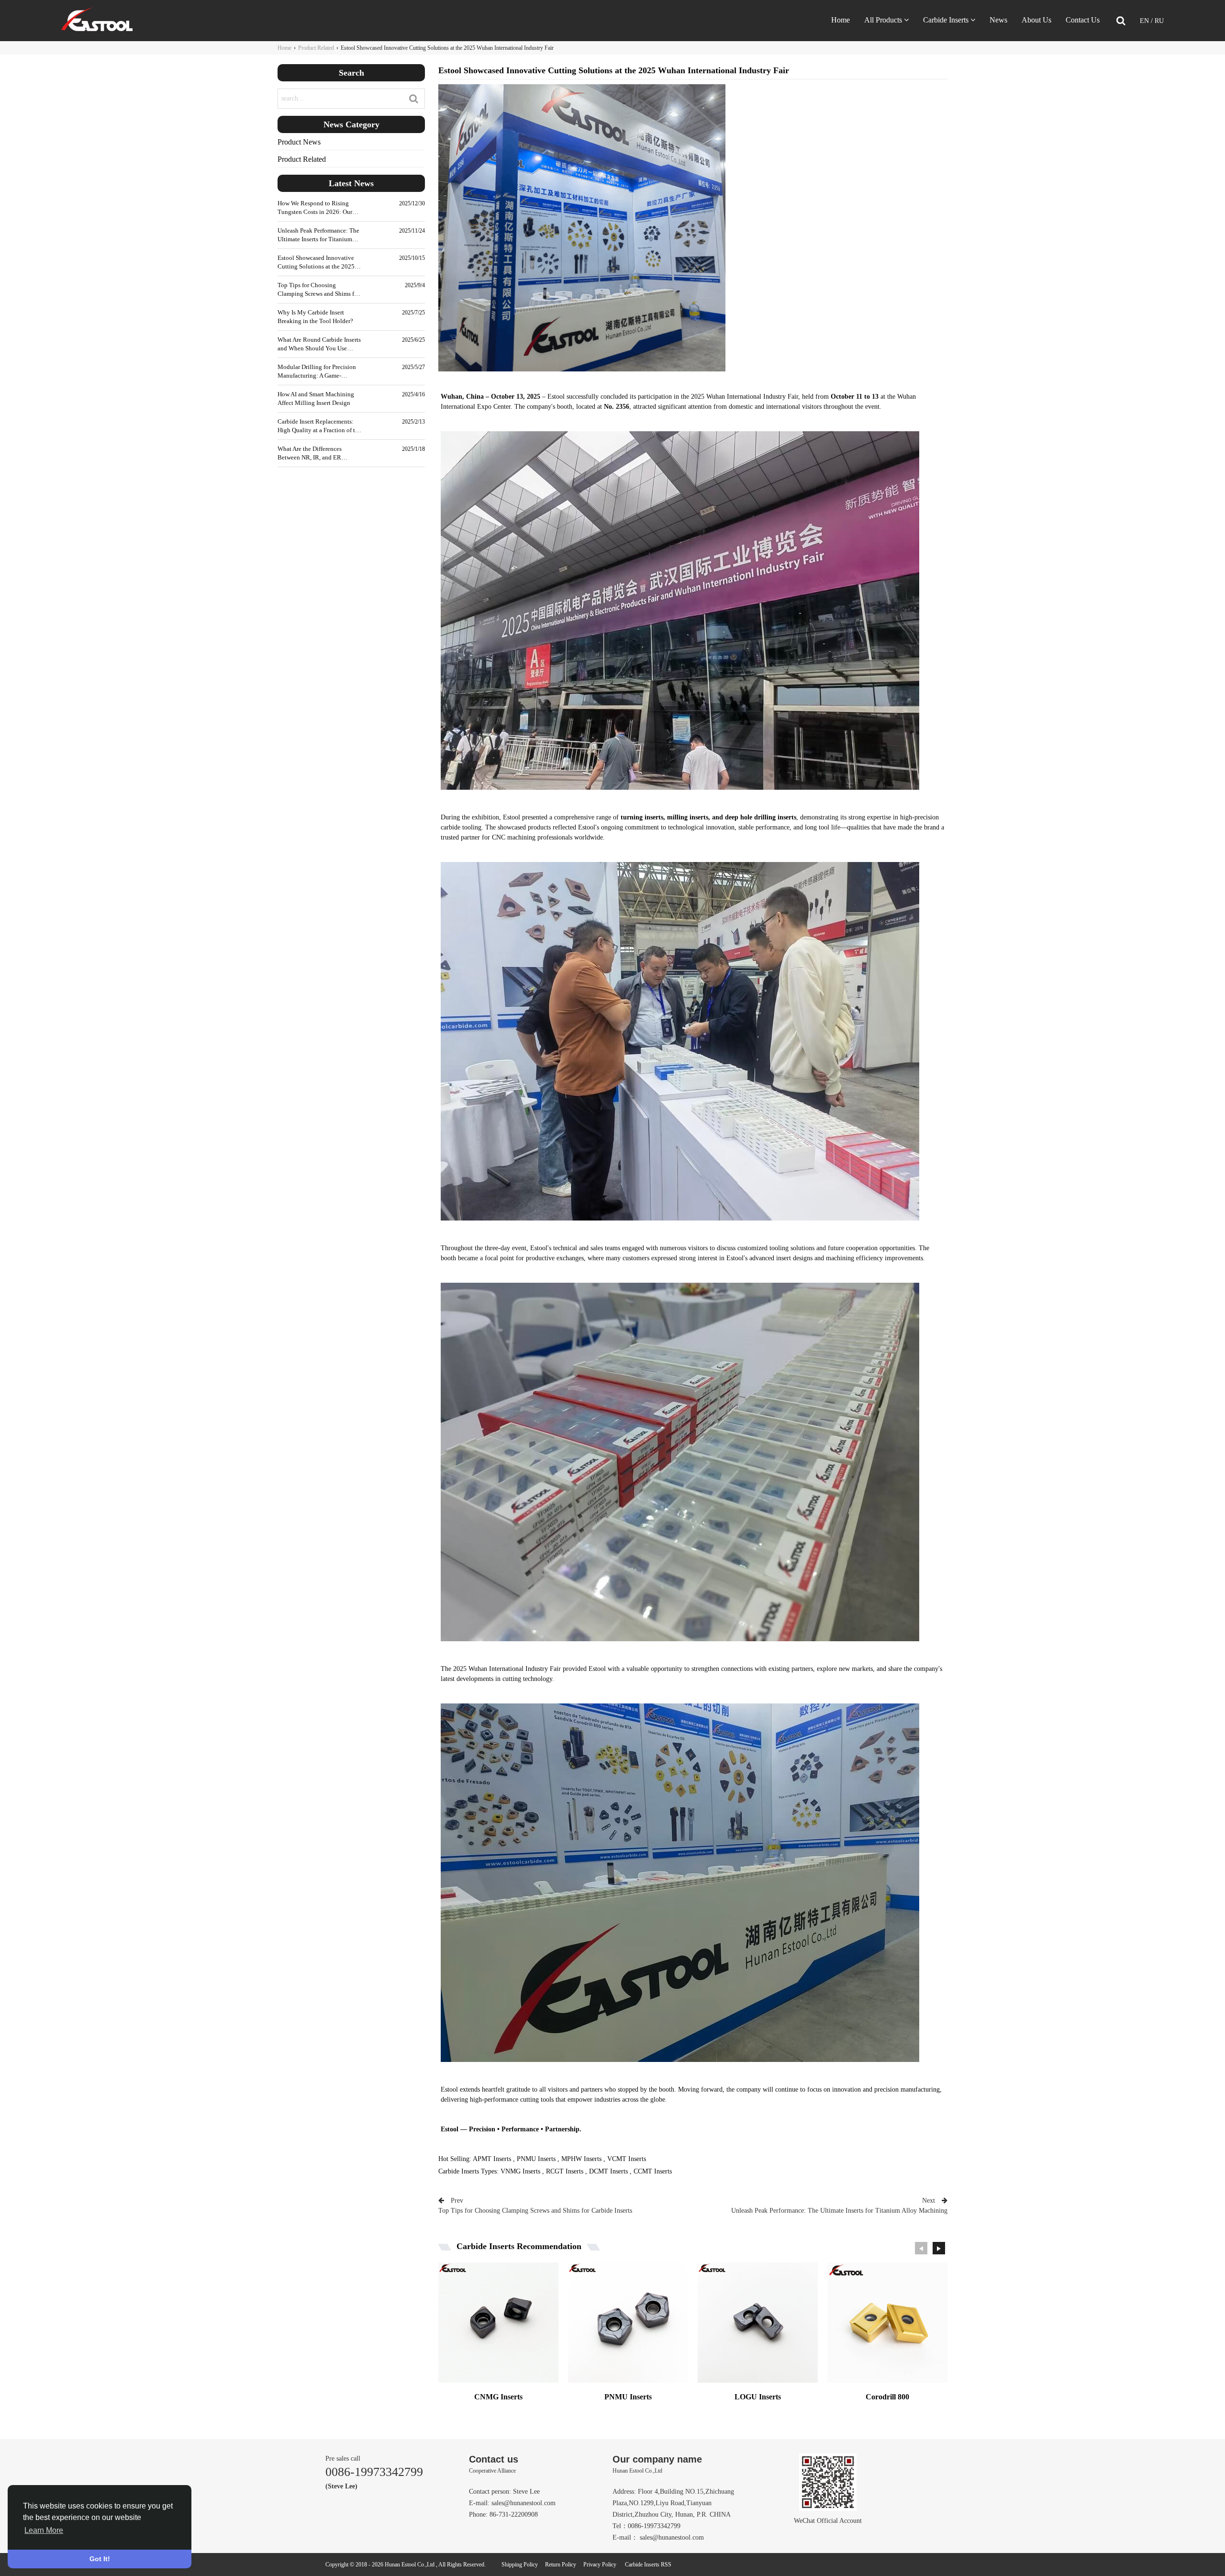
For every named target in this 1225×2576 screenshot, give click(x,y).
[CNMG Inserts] (498, 2327)
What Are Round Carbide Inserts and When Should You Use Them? (319, 344)
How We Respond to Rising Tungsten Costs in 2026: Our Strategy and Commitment (315, 208)
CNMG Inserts (498, 2397)
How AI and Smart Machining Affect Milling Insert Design (316, 398)
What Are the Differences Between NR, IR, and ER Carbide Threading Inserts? (312, 454)
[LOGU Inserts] (758, 2327)
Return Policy (561, 2565)
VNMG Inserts (520, 2171)
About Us (1036, 20)
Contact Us (1083, 20)
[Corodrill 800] (887, 2327)
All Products (883, 20)
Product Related (316, 48)
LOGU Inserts (758, 2397)
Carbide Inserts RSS (648, 2565)
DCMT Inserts (608, 2171)
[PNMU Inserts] (628, 2327)
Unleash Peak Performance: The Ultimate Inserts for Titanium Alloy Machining (318, 235)
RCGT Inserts (565, 2171)
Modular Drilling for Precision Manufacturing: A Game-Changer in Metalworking (317, 372)
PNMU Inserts (536, 2159)
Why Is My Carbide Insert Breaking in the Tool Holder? (315, 317)
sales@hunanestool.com (523, 2503)
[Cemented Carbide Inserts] (97, 29)
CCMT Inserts (653, 2171)
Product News (299, 142)
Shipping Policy (520, 2565)
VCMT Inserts (627, 2159)
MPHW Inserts (581, 2159)
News (998, 20)
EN (1145, 21)
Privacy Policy (600, 2565)
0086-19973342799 (374, 2472)
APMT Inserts (492, 2159)
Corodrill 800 (887, 2397)
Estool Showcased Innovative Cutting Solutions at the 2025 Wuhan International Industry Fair (316, 263)
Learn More (44, 2530)
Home (841, 20)
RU (1159, 21)
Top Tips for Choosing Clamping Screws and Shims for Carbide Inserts (318, 290)
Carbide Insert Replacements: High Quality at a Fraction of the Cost (319, 426)
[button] (939, 2248)
